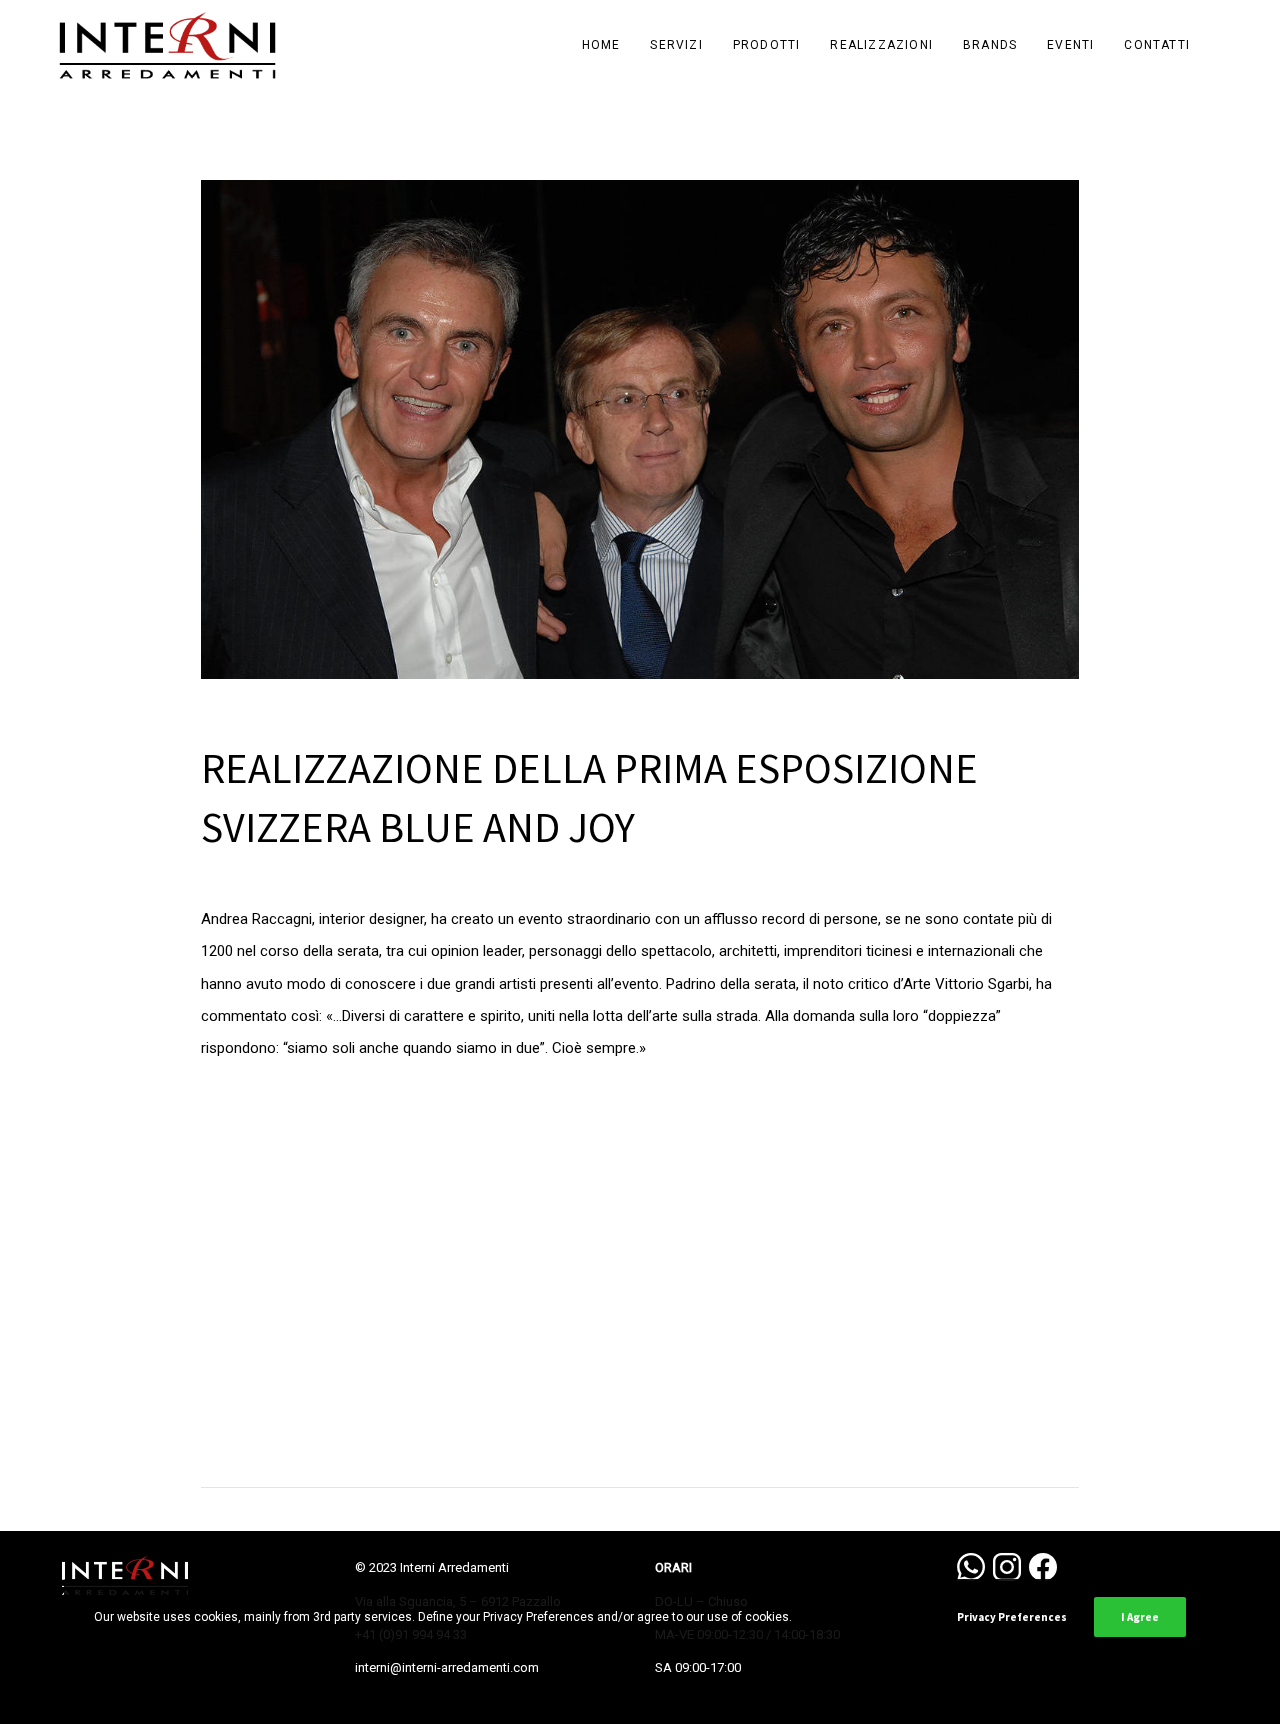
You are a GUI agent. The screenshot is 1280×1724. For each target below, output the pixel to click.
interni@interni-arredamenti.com (447, 1667)
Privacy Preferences (1012, 1617)
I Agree (1140, 1617)
